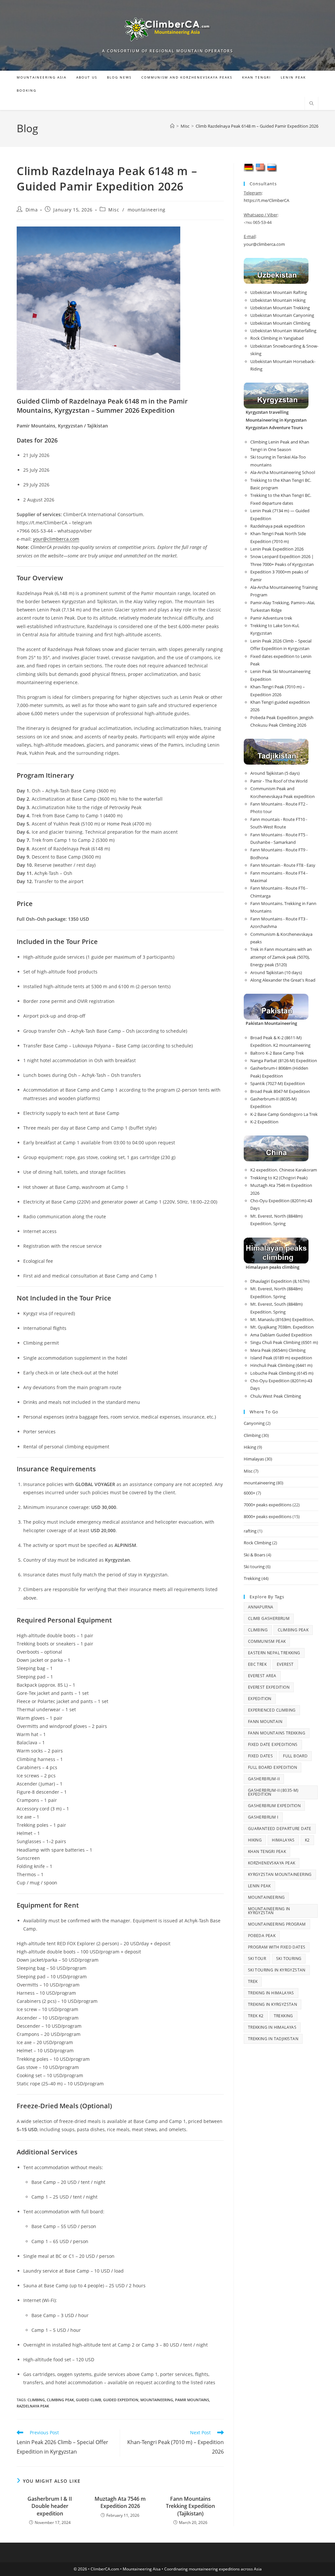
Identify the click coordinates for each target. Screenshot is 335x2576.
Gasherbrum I (263, 1817)
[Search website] (311, 104)
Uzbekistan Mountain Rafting (279, 292)
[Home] (172, 126)
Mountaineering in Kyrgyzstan (269, 1911)
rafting (250, 1531)
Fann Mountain (265, 1722)
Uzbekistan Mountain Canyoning (282, 315)
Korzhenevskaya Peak (272, 1863)
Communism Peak (267, 1641)
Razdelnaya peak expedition (278, 526)
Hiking (250, 1447)
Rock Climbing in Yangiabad (277, 338)
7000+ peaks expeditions (268, 1505)
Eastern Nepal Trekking (274, 1653)
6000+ (249, 1493)
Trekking (252, 1578)
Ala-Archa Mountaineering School (283, 472)
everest (285, 1664)
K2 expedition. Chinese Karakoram (284, 1170)
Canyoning (254, 1423)
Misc (114, 210)
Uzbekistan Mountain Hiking (278, 300)
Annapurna (261, 1607)
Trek (253, 1981)
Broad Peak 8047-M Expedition (280, 1091)
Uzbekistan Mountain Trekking (280, 308)
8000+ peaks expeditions (268, 1516)
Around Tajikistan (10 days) (276, 972)
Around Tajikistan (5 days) (275, 773)
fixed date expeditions (273, 1744)
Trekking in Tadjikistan (273, 2039)
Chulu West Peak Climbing (276, 1396)
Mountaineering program (277, 1924)
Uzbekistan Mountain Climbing (280, 323)
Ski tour (257, 1959)
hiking (255, 1840)
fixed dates (260, 1756)
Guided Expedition (121, 2400)
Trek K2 (256, 2016)
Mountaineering (157, 2400)
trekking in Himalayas (272, 2027)
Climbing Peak (60, 2400)
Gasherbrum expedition (274, 1806)
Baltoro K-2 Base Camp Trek (277, 1053)
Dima (32, 210)
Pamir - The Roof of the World (279, 781)
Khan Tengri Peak (267, 1851)
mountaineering (147, 210)
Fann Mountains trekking (277, 1733)
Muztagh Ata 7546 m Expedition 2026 (120, 2502)
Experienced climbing (272, 1710)
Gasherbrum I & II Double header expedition (50, 2506)
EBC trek (257, 1664)
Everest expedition (269, 1687)
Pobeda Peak (262, 1936)
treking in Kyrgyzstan (273, 2004)
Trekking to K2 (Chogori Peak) (279, 1178)
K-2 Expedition (264, 1122)
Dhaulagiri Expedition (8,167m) (280, 1281)
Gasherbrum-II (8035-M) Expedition (273, 1792)
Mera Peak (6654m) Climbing (278, 1350)
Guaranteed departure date (280, 1829)
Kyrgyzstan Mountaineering (280, 1874)
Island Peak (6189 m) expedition (281, 1358)
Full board (295, 1756)
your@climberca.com (56, 539)
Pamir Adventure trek (271, 618)
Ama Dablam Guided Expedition (281, 1335)
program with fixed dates (277, 1947)
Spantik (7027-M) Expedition (278, 1083)
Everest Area (262, 1676)
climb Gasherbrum (269, 1618)
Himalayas (254, 1459)
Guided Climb (88, 2400)
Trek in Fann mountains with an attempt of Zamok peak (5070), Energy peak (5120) (281, 957)
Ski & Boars (255, 1555)
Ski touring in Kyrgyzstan (277, 1970)
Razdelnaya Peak (33, 2406)
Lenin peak (259, 1886)
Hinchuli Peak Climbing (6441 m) (281, 1365)
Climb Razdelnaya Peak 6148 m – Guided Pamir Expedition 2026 (257, 126)
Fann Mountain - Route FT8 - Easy (283, 865)
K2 (307, 1840)
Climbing (36, 2400)
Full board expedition (273, 1767)
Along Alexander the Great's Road (283, 980)
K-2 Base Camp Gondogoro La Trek (284, 1114)
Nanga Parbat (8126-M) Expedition (284, 1061)
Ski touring (254, 1567)
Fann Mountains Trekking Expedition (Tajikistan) (190, 2506)
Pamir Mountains (192, 2400)
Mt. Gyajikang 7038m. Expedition (282, 1327)
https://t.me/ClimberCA (266, 200)
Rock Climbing (257, 1543)
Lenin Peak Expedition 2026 (277, 549)
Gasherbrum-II (264, 1779)
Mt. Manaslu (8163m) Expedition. (282, 1319)
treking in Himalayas (271, 1993)
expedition (260, 1699)
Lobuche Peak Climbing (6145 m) (282, 1373)
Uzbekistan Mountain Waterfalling (283, 331)
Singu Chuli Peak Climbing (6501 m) (284, 1342)
